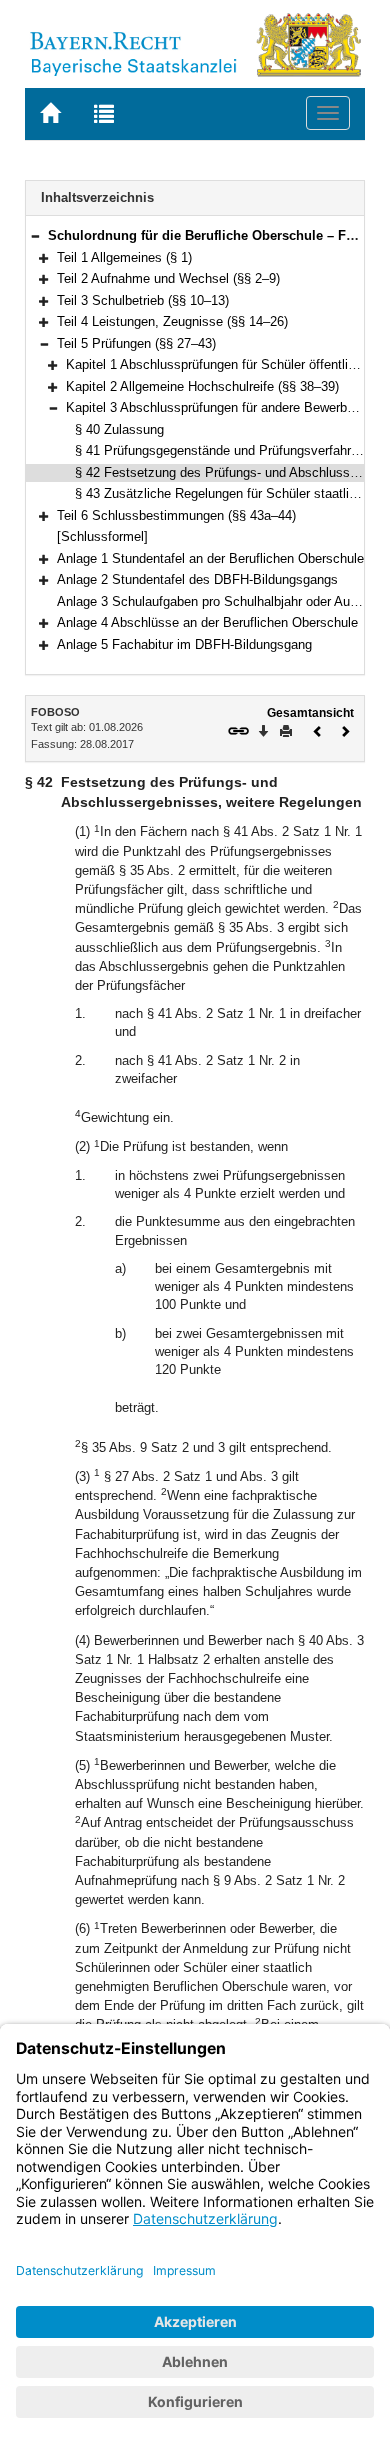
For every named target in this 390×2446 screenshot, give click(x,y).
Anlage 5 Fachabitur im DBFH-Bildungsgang (184, 644)
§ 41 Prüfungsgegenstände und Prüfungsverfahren (220, 450)
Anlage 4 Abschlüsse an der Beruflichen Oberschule (207, 622)
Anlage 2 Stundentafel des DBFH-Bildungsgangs (197, 579)
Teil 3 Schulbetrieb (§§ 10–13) (143, 300)
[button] (35, 235)
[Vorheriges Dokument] (318, 729)
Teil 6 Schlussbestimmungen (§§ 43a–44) (176, 515)
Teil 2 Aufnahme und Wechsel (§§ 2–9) (168, 278)
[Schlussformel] (102, 536)
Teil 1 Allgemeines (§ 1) (124, 257)
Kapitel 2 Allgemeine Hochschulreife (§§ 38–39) (202, 386)
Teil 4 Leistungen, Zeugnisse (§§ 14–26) (172, 321)
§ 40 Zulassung (119, 429)
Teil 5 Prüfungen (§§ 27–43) (136, 343)
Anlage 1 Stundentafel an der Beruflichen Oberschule (210, 558)
